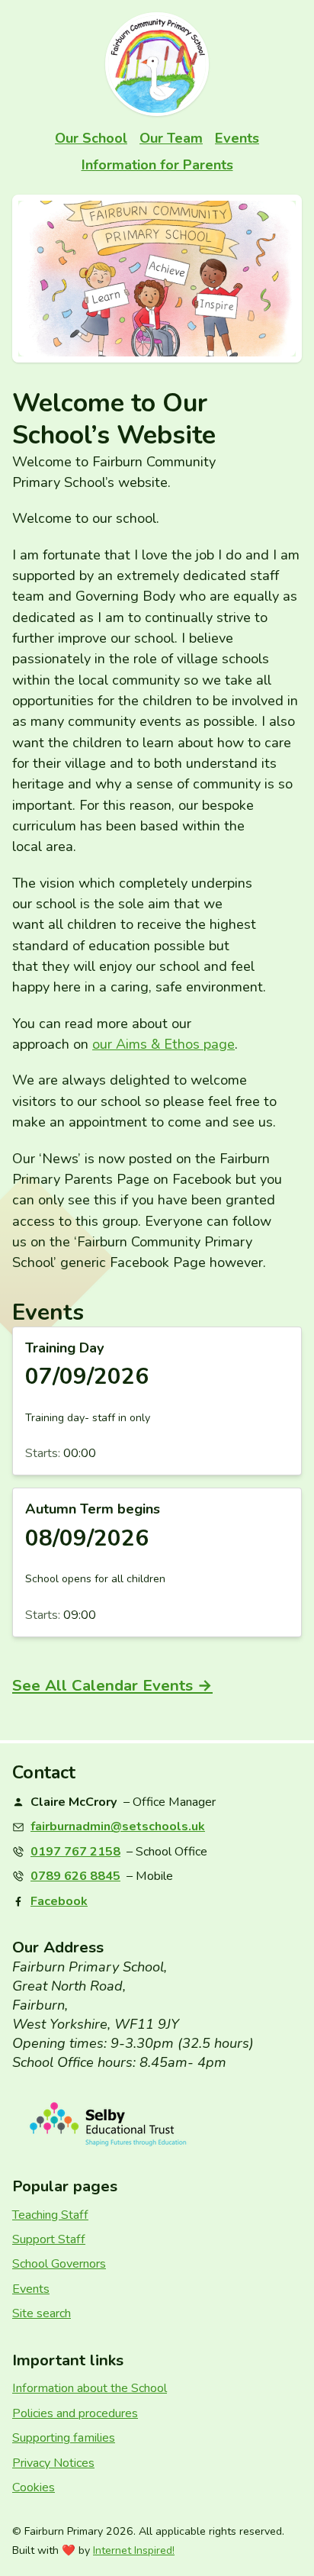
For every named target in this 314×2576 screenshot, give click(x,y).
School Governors (59, 2264)
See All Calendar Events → (112, 1685)
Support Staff (49, 2239)
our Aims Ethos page (163, 1044)
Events (237, 138)
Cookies (34, 2487)
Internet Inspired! (134, 2551)
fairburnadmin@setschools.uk (118, 1826)
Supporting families (64, 2438)
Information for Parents (157, 165)
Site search (42, 2313)
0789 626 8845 (75, 1876)
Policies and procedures (75, 2413)
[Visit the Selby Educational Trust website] (157, 2125)
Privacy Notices (53, 2463)
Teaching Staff (50, 2215)
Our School (91, 138)
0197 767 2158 (75, 1852)
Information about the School (90, 2388)
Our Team (171, 138)
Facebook (59, 1901)
